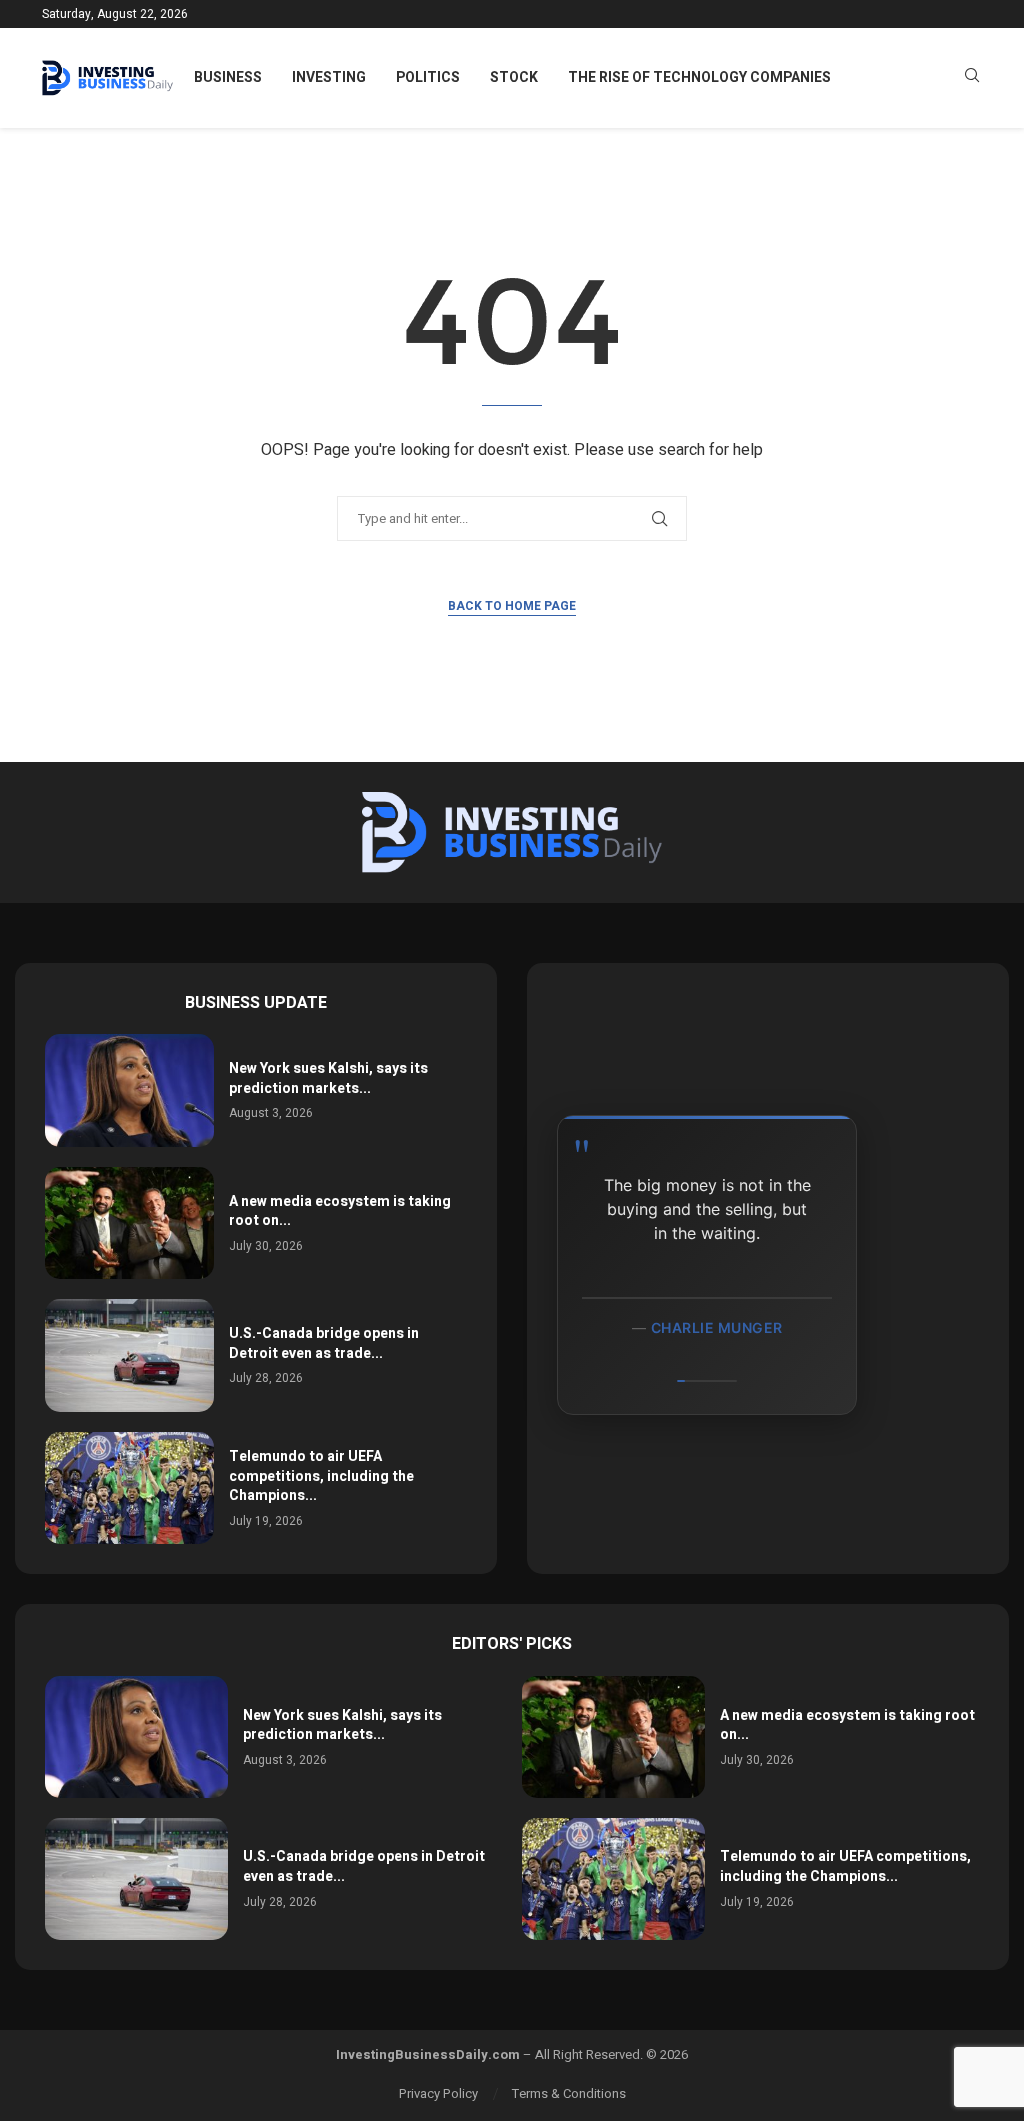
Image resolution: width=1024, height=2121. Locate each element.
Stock (514, 77)
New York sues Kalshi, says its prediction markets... (328, 1078)
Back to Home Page (512, 606)
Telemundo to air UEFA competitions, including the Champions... (321, 1476)
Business (228, 77)
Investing (329, 77)
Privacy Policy (438, 2093)
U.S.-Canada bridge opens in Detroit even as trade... (324, 1343)
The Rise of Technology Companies (699, 77)
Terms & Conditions (569, 2093)
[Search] (972, 78)
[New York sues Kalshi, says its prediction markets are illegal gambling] (129, 1090)
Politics (428, 77)
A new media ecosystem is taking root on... (340, 1211)
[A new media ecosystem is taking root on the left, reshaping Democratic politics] (129, 1223)
